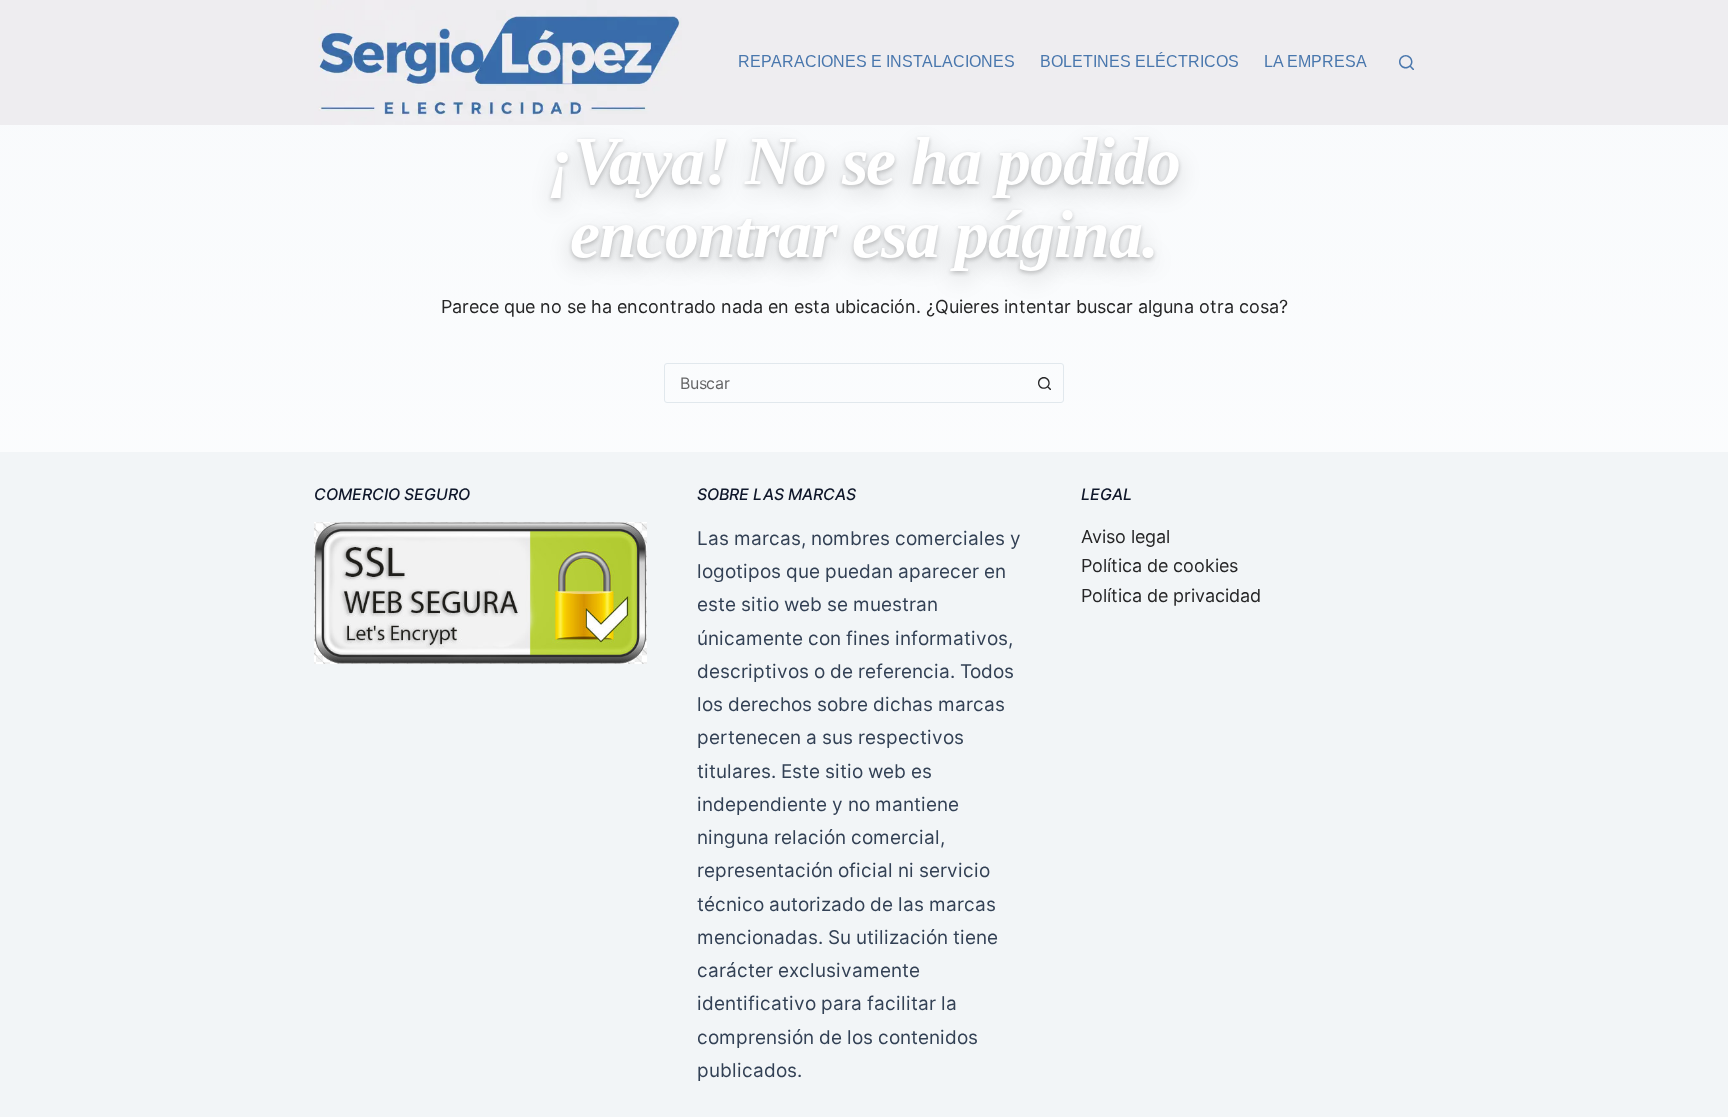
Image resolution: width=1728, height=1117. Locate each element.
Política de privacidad (1171, 595)
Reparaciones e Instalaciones (876, 61)
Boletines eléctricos (1139, 61)
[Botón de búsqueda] (1044, 383)
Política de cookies (1159, 565)
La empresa (1315, 61)
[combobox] (845, 383)
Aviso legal (1125, 536)
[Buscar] (1406, 62)
